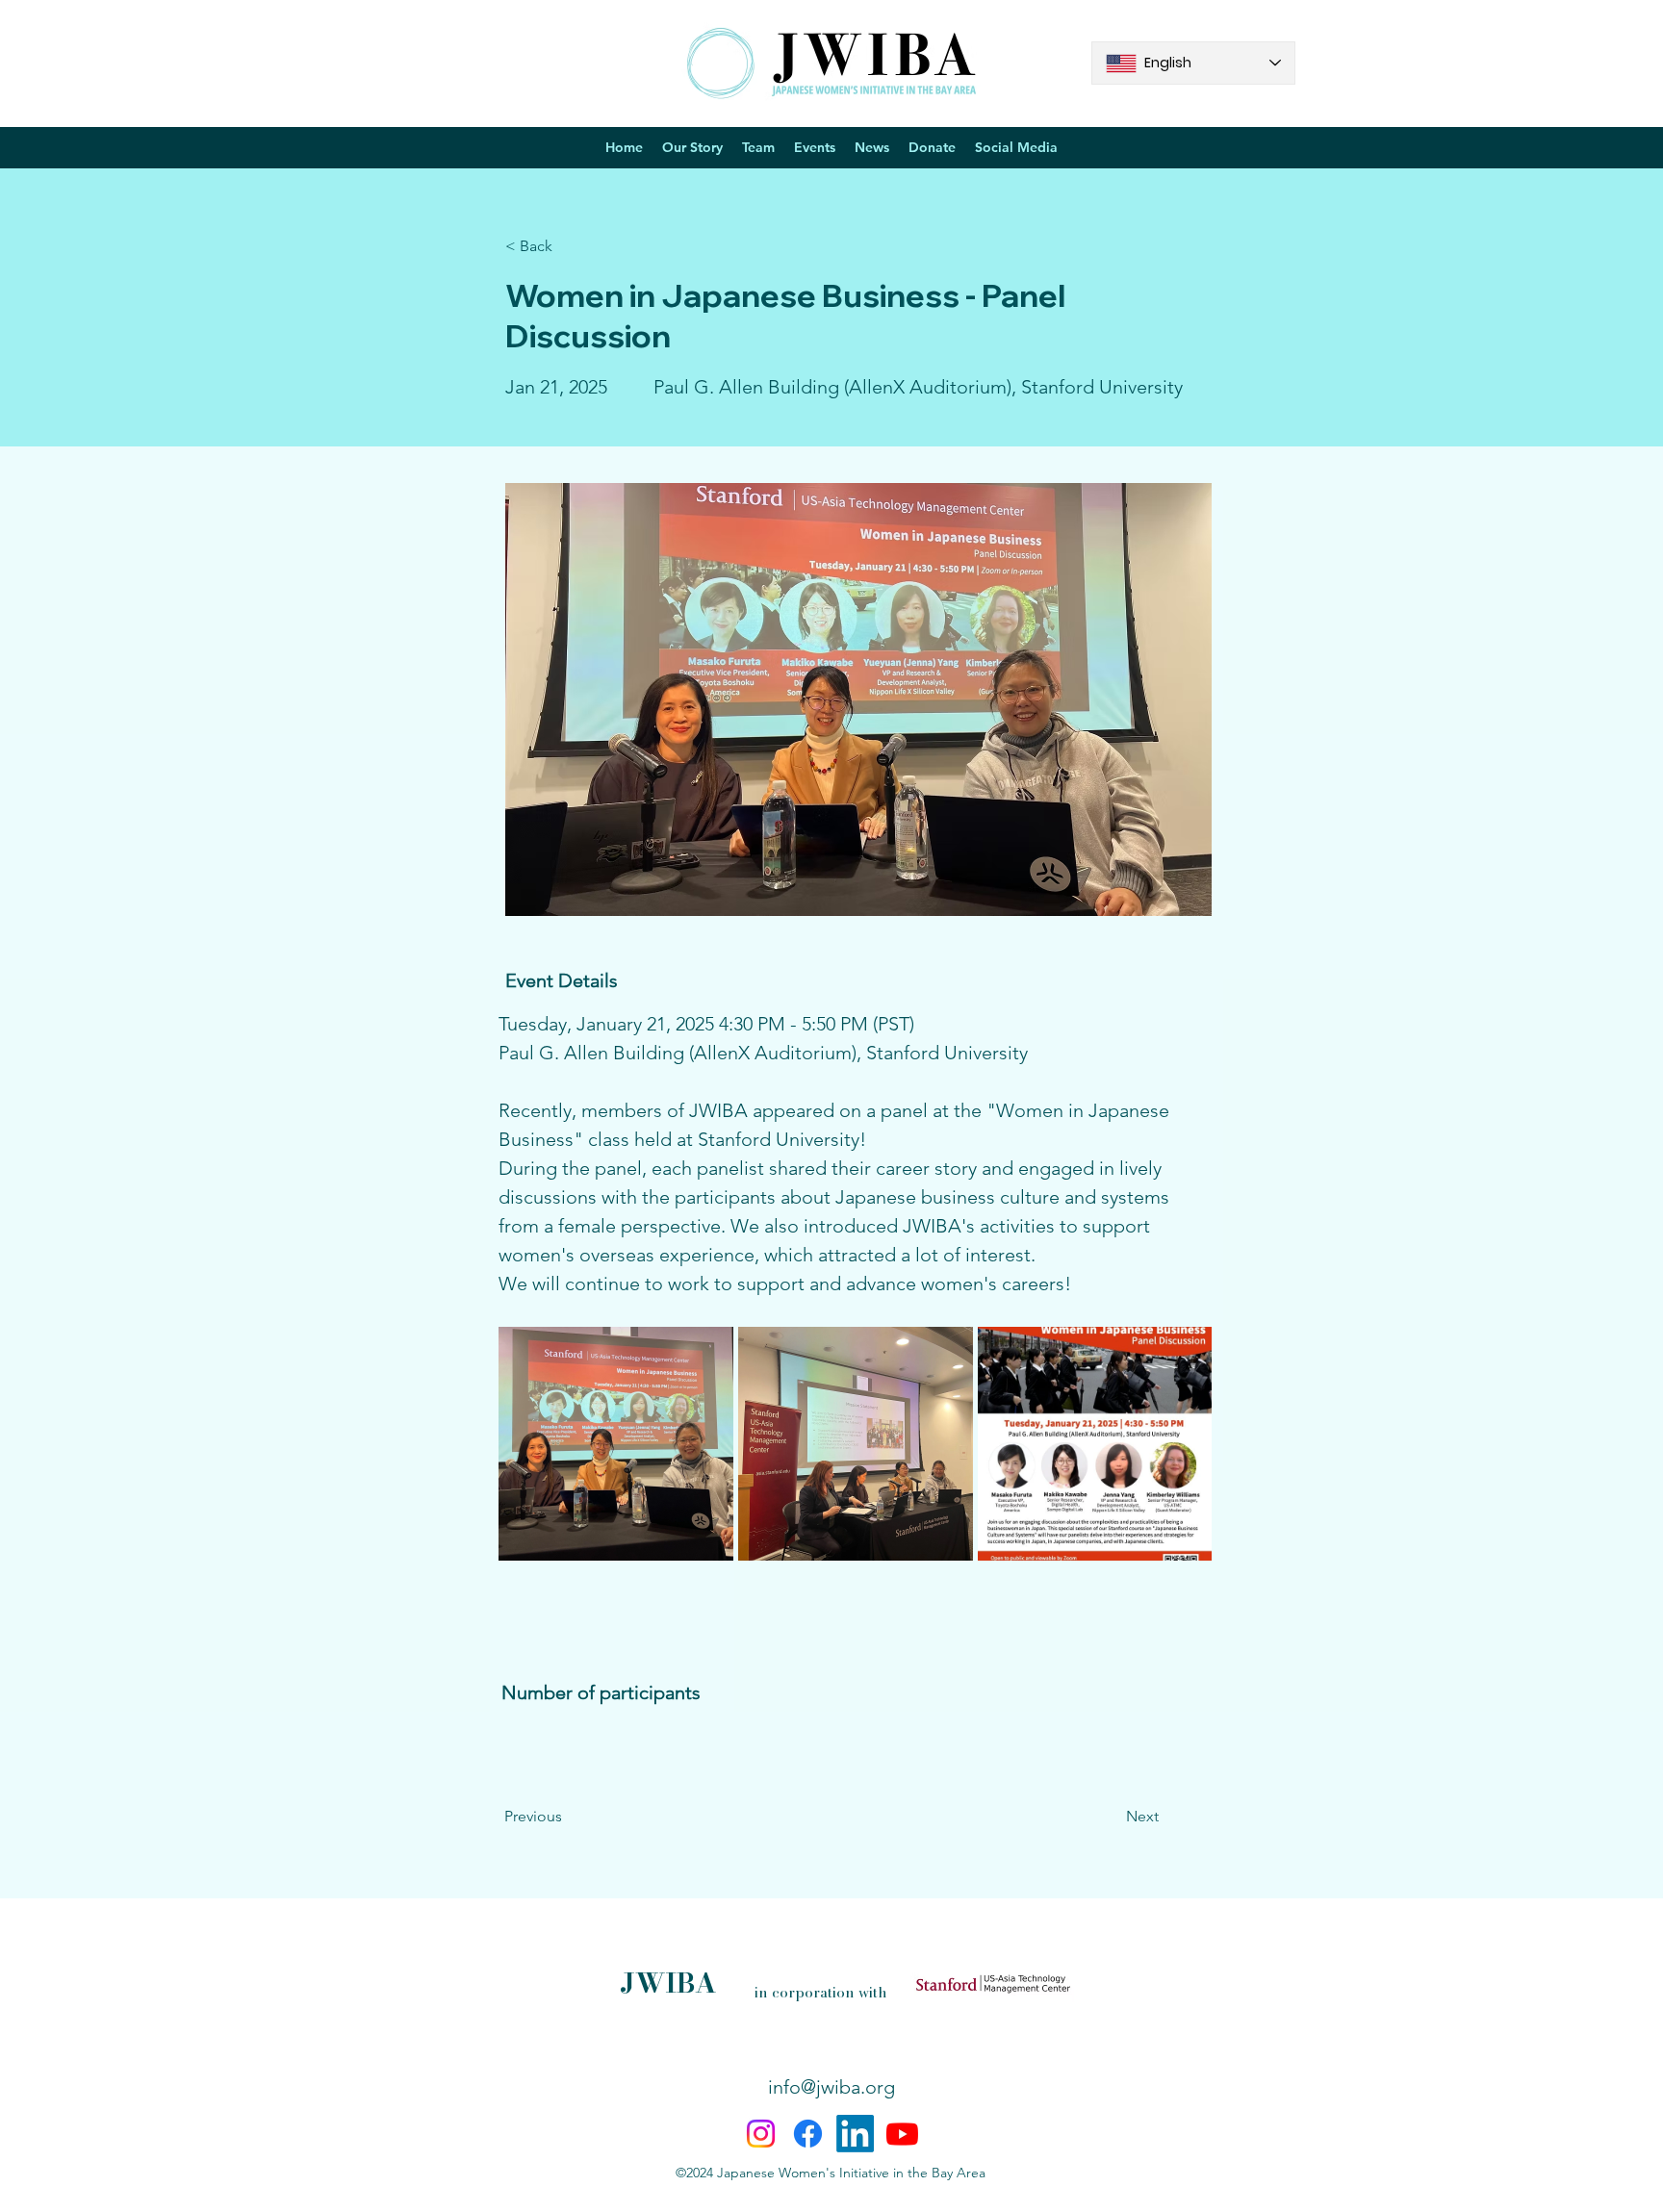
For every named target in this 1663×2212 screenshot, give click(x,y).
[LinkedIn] (855, 2134)
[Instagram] (761, 2134)
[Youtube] (902, 2134)
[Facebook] (808, 2134)
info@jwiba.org (831, 2087)
